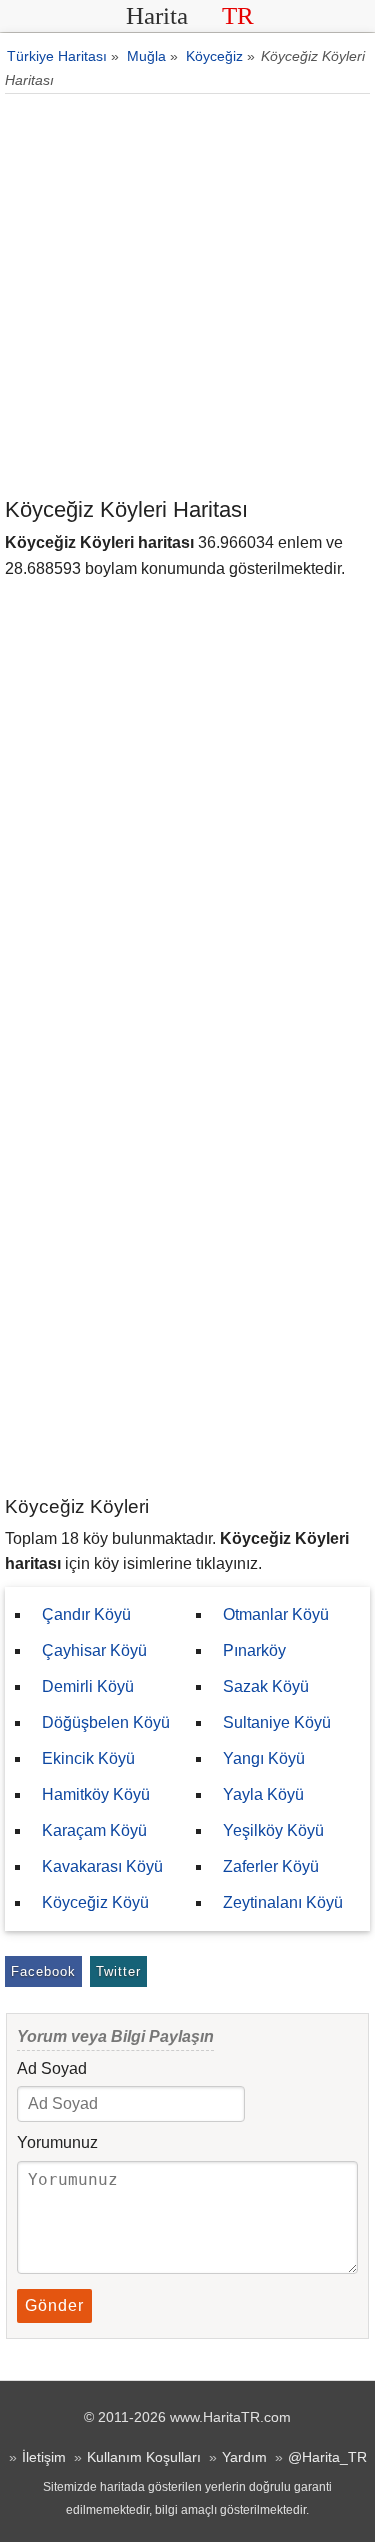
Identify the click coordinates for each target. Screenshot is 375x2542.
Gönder (54, 2305)
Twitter (118, 1971)
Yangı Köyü (264, 1758)
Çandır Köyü (86, 1614)
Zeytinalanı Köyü (283, 1902)
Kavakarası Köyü (102, 1866)
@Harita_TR (327, 2457)
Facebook (43, 1971)
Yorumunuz (57, 2142)
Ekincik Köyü (88, 1758)
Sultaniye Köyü (277, 1722)
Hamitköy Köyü (96, 1794)
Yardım (244, 2457)
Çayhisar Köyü (94, 1650)
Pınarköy (254, 1650)
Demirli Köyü (88, 1686)
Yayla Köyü (263, 1794)
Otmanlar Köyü (276, 1614)
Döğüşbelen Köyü (106, 1722)
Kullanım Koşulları (144, 2457)
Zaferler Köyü (271, 1866)
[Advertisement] (187, 296)
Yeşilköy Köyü (273, 1830)
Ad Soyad (52, 2068)
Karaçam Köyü (94, 1830)
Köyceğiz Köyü (95, 1902)
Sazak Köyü (266, 1686)
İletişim (44, 2457)
